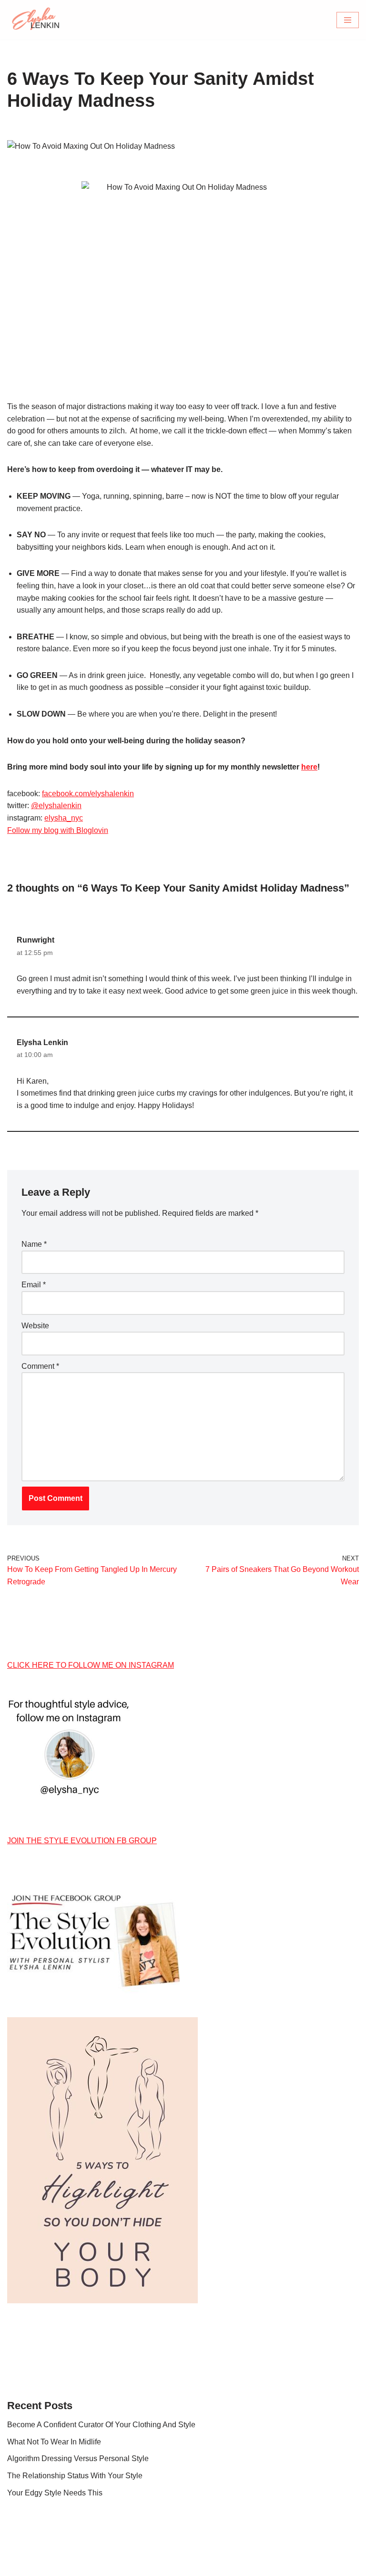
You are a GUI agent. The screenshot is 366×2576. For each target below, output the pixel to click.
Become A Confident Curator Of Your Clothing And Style (101, 2425)
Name (34, 1244)
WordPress (216, 2566)
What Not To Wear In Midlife (54, 2442)
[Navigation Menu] (348, 20)
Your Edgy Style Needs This (55, 2493)
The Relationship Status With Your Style (75, 2476)
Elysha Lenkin (42, 1042)
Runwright (36, 940)
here (309, 767)
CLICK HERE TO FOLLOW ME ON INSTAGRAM (91, 1665)
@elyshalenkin (56, 806)
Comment (40, 1366)
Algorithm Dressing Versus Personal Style (78, 2458)
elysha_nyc (64, 818)
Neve (140, 2566)
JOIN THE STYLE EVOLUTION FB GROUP (82, 1841)
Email (34, 1285)
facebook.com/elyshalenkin (88, 794)
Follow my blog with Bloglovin (58, 830)
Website (35, 1326)
